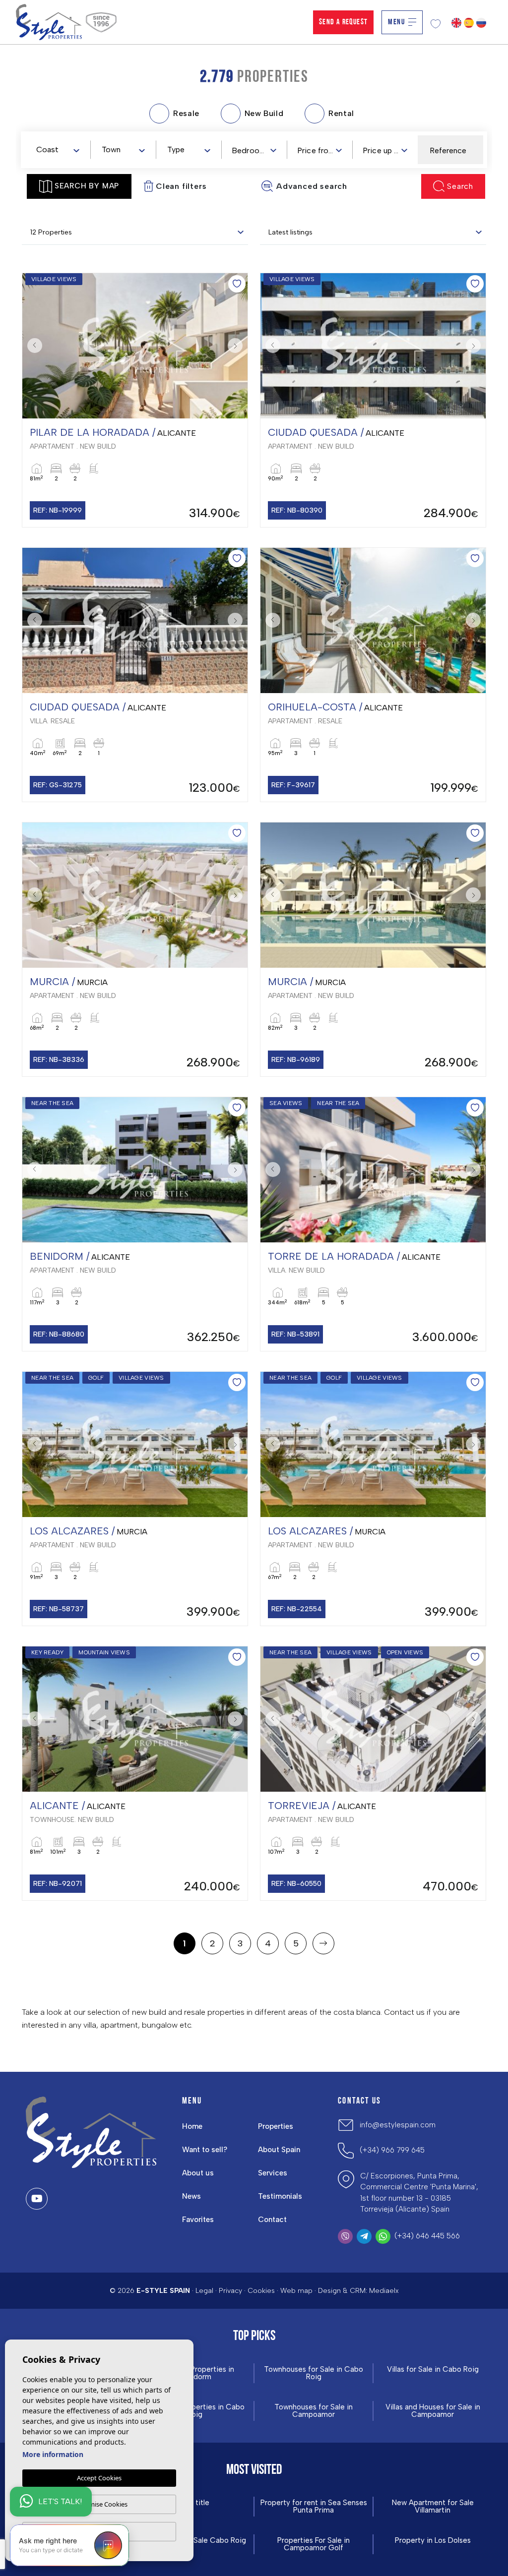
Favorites (198, 2220)
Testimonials (280, 2196)
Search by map (87, 186)
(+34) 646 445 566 (427, 2236)
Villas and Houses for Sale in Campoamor (433, 2411)
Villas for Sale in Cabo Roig (433, 2370)
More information (53, 2454)
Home (192, 2126)
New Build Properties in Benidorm (194, 2373)
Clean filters (181, 186)
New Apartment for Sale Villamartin (433, 2507)
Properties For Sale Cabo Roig (195, 2541)
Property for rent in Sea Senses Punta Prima (314, 2507)
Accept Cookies (99, 2478)
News (191, 2196)
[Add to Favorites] (237, 284)
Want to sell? (205, 2150)
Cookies (261, 2291)
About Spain (279, 2150)
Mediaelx (384, 2291)
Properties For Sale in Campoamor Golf (314, 2544)
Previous (32, 346)
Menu (396, 22)
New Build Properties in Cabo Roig (194, 2411)
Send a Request (344, 22)
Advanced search (312, 186)
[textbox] (60, 150)
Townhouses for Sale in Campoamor (314, 2411)
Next (238, 346)
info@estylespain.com (398, 2125)
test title (194, 2503)
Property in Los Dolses (433, 2541)
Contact (272, 2220)
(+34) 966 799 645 (392, 2150)
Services (273, 2173)
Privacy (230, 2291)
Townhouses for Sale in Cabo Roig (314, 2373)
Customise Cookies (99, 2504)
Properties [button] (276, 2126)
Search (460, 186)
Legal (204, 2291)
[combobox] (58, 149)
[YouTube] (37, 2199)
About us (198, 2173)
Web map (296, 2291)
